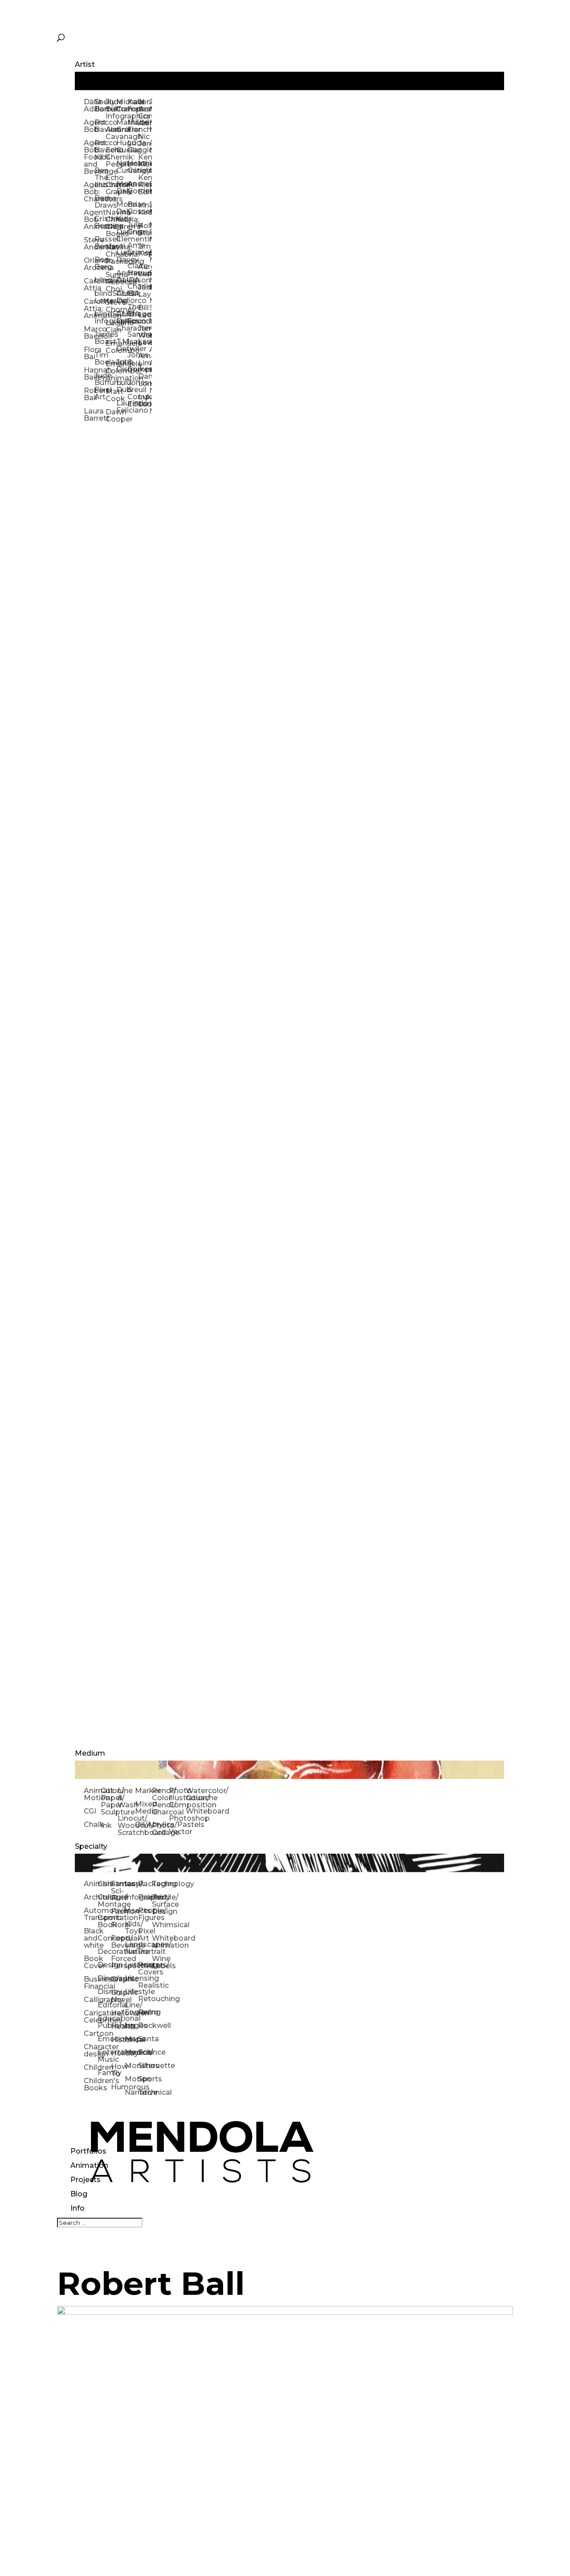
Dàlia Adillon (89, 105)
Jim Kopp (143, 250)
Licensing (132, 1978)
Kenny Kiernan (143, 161)
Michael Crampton (122, 105)
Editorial (104, 2005)
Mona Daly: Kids (122, 211)
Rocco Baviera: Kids (100, 150)
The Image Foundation (133, 314)
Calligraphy (91, 2000)
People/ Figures (145, 1914)
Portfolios (88, 2151)
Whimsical (159, 1925)
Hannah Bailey (89, 374)
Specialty (91, 1846)
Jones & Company (133, 362)
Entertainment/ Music (104, 2056)
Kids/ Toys (132, 1927)
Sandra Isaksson (133, 338)
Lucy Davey (122, 256)
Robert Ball (89, 394)
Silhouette (145, 2066)
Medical (132, 2052)
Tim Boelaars (100, 358)
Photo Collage (160, 1829)
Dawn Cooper (111, 416)
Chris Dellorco (122, 297)
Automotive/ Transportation (91, 1914)
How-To (118, 2070)
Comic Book (104, 1921)
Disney (104, 1992)
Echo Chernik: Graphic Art (111, 188)
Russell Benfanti (100, 243)
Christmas (104, 1884)
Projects (85, 2180)
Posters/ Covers (145, 1968)
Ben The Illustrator (100, 178)
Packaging (145, 1884)
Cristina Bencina (100, 222)
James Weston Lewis (143, 335)
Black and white (91, 1938)
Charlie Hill (133, 290)
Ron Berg (100, 263)
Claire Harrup (133, 269)
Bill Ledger (143, 311)
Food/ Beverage (118, 1942)
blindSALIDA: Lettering (100, 297)
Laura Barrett (89, 415)
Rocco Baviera (100, 126)
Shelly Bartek (100, 105)
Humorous (118, 2087)
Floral (118, 1925)
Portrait (145, 1951)
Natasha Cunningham (122, 167)
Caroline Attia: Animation (89, 309)
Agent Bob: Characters (89, 192)
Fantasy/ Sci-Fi (118, 1891)
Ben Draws (100, 202)
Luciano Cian (111, 326)
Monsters (132, 2066)
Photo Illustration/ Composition (177, 1798)
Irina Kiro (143, 209)
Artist (85, 64)
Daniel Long (143, 380)
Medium (90, 1753)
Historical (118, 2040)
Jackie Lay (143, 291)
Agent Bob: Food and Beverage (89, 157)
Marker (143, 1791)
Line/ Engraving (132, 2009)
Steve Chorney (111, 306)
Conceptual (104, 1938)
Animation (89, 2165)
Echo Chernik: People (111, 157)
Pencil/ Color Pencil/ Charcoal (160, 1801)
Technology (159, 1884)
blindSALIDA (100, 280)
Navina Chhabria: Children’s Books (111, 223)
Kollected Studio (143, 229)
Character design (91, 2050)
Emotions (104, 2039)
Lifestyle (132, 1992)
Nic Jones (143, 140)
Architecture (91, 1897)
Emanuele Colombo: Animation (111, 371)
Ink (106, 1825)
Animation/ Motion (92, 1794)
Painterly (145, 1897)
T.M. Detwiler (122, 345)
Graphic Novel (118, 1996)
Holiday (118, 2053)
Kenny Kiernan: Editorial (143, 185)
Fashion (118, 1911)
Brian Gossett (133, 208)
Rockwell (145, 2025)
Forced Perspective (118, 1962)
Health (118, 2026)
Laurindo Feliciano (122, 407)
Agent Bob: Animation (89, 219)
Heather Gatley (133, 167)
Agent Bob (89, 126)
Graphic (118, 1979)
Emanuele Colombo (111, 347)
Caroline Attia (89, 285)
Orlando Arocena (89, 264)
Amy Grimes (133, 249)
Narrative (132, 2092)
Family (104, 2073)
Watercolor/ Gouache (194, 1794)
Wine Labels (159, 1962)
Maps (132, 2039)
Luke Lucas (143, 400)
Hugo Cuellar (122, 146)
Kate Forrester (133, 105)
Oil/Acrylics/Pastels (143, 1824)
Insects (132, 1910)
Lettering (132, 1965)
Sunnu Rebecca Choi (111, 282)
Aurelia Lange (143, 270)
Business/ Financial (91, 1983)
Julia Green (133, 228)
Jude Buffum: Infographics (111, 109)
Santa (145, 2039)
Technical (145, 2092)
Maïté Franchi (133, 126)
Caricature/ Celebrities (91, 2017)
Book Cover (91, 1962)
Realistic (145, 1985)
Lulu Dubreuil (122, 386)
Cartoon (91, 2033)
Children (91, 2067)
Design (104, 1965)
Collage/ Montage (104, 1901)
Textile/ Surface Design (159, 1904)
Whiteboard (194, 1811)
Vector (177, 1832)
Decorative (104, 1951)
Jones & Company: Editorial (133, 393)
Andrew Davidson (122, 276)
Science (145, 2052)
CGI (90, 1811)
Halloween (118, 2013)
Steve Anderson (89, 244)
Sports (145, 2079)
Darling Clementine (122, 235)
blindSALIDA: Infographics (100, 317)
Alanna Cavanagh (111, 133)
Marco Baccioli (89, 333)
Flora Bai (89, 353)
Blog (79, 2194)
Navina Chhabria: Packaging (111, 254)
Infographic (132, 1897)
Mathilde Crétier (122, 126)
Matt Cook (111, 395)
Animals (91, 1884)
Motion (132, 2079)
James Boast (100, 338)
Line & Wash (126, 1798)
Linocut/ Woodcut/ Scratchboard (126, 1825)
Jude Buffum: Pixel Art (100, 386)
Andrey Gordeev (133, 187)
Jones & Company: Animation (143, 113)
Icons (132, 1884)
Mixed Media (143, 1808)
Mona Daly (122, 187)
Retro (145, 2012)
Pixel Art (145, 1935)
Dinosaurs (104, 1978)
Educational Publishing (104, 2022)
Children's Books (91, 2084)
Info (77, 2208)
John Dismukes (122, 366)
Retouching (145, 1999)
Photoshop (177, 1818)
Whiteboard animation (159, 1942)
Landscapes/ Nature (132, 1948)
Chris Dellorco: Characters (122, 321)
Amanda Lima (143, 359)
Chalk (92, 1824)
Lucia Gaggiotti (133, 146)
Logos (132, 2025)
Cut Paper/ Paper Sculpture (109, 1801)
